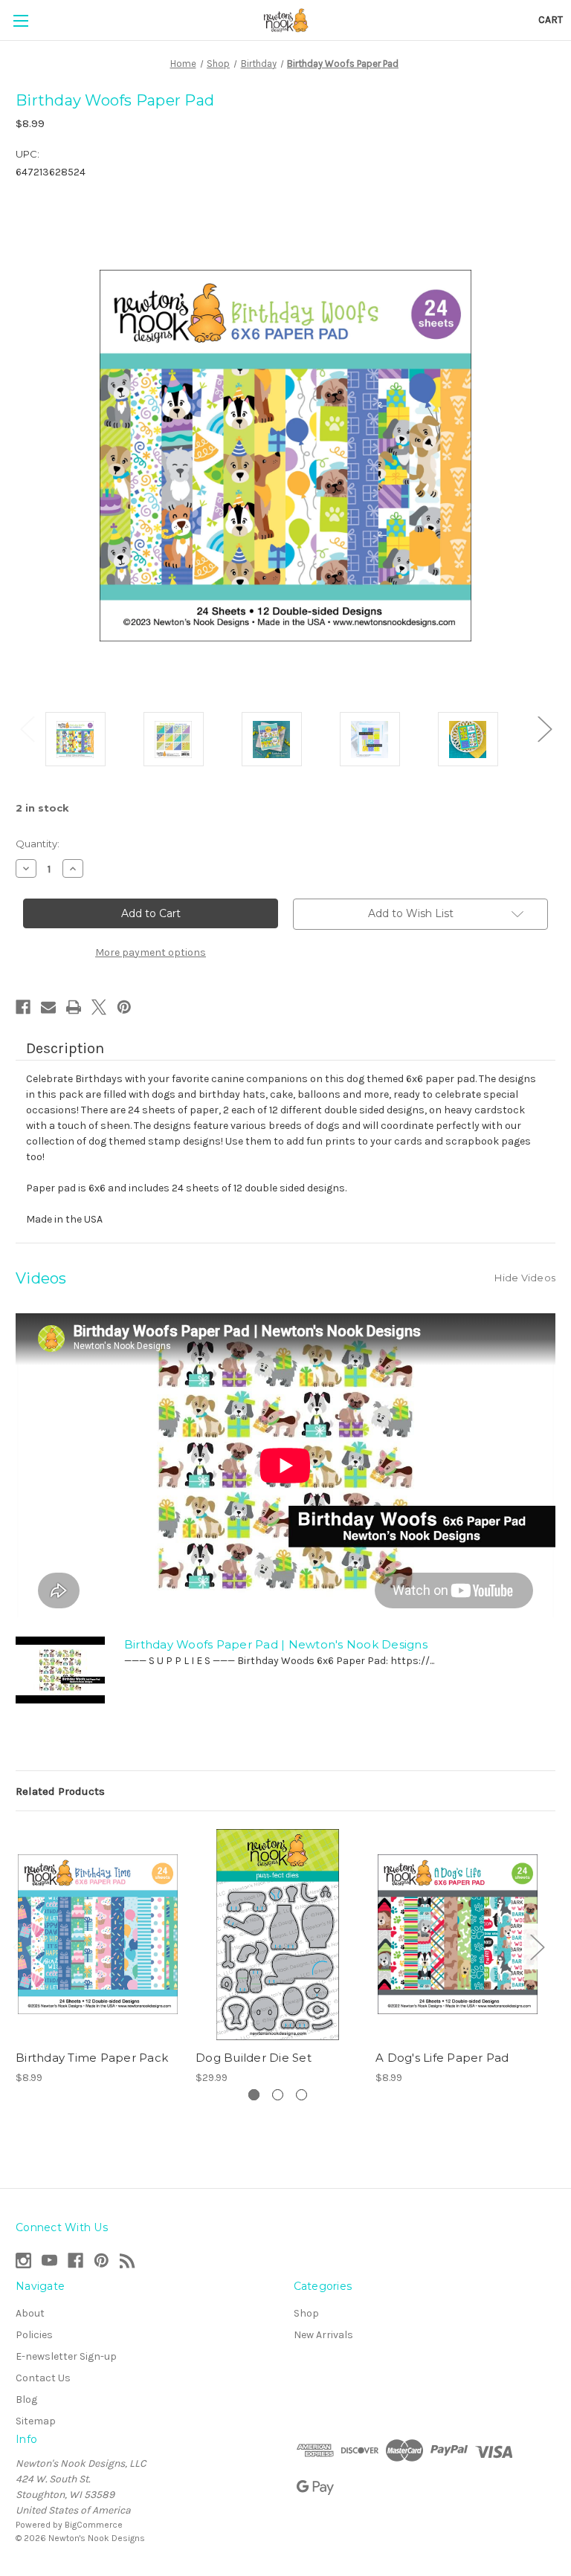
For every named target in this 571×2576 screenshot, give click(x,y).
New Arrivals (323, 2335)
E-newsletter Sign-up (66, 2356)
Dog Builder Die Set (254, 2058)
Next (544, 728)
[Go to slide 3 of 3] (301, 2095)
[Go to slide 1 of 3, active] (254, 2095)
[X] (99, 1007)
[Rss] (128, 2261)
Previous (27, 728)
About (30, 2313)
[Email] (48, 1007)
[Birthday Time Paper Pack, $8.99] (98, 1934)
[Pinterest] (124, 1007)
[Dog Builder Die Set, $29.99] (278, 1934)
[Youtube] (49, 2261)
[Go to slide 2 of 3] (278, 2095)
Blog (26, 2399)
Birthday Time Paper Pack (92, 2058)
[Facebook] (23, 1007)
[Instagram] (23, 2261)
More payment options (151, 952)
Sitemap (36, 2421)
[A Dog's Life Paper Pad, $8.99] (458, 1934)
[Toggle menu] (20, 20)
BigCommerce (94, 2525)
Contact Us (43, 2378)
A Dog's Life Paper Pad (442, 2058)
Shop (306, 2313)
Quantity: (38, 844)
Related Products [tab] (60, 1791)
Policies (34, 2335)
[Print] (74, 1007)
